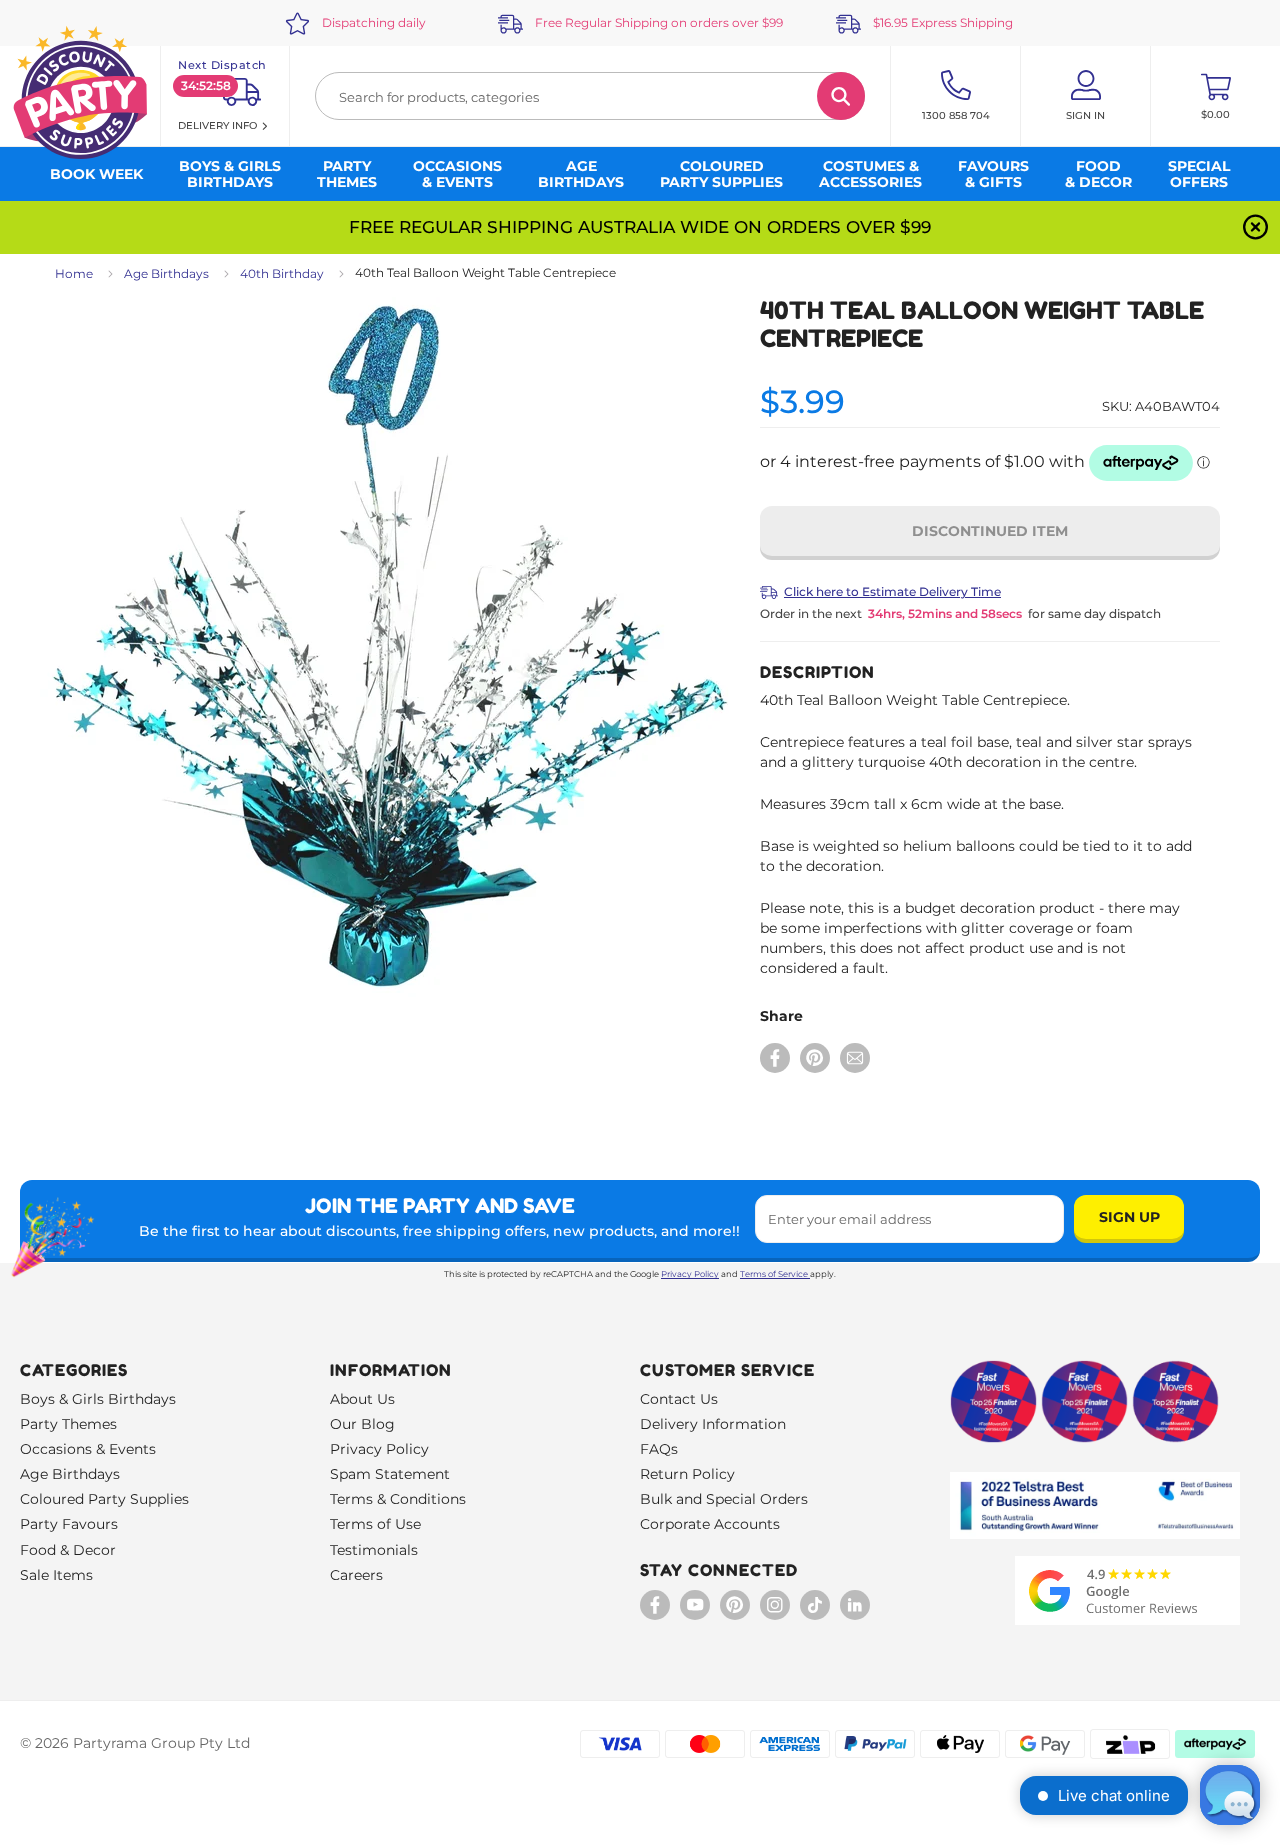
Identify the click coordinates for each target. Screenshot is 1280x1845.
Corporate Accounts (710, 1524)
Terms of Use (375, 1524)
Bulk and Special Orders (724, 1499)
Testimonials (374, 1550)
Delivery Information (713, 1424)
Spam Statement (390, 1474)
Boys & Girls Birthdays (98, 1399)
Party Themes (68, 1424)
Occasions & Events (88, 1449)
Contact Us (679, 1399)
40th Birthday (282, 273)
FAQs (659, 1449)
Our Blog (362, 1424)
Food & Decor (68, 1550)
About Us (362, 1399)
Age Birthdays (166, 273)
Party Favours (69, 1524)
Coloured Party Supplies (104, 1499)
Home (74, 273)
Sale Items (56, 1575)
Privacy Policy (690, 1274)
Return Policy (687, 1474)
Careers (356, 1575)
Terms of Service (774, 1274)
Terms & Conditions (398, 1499)
